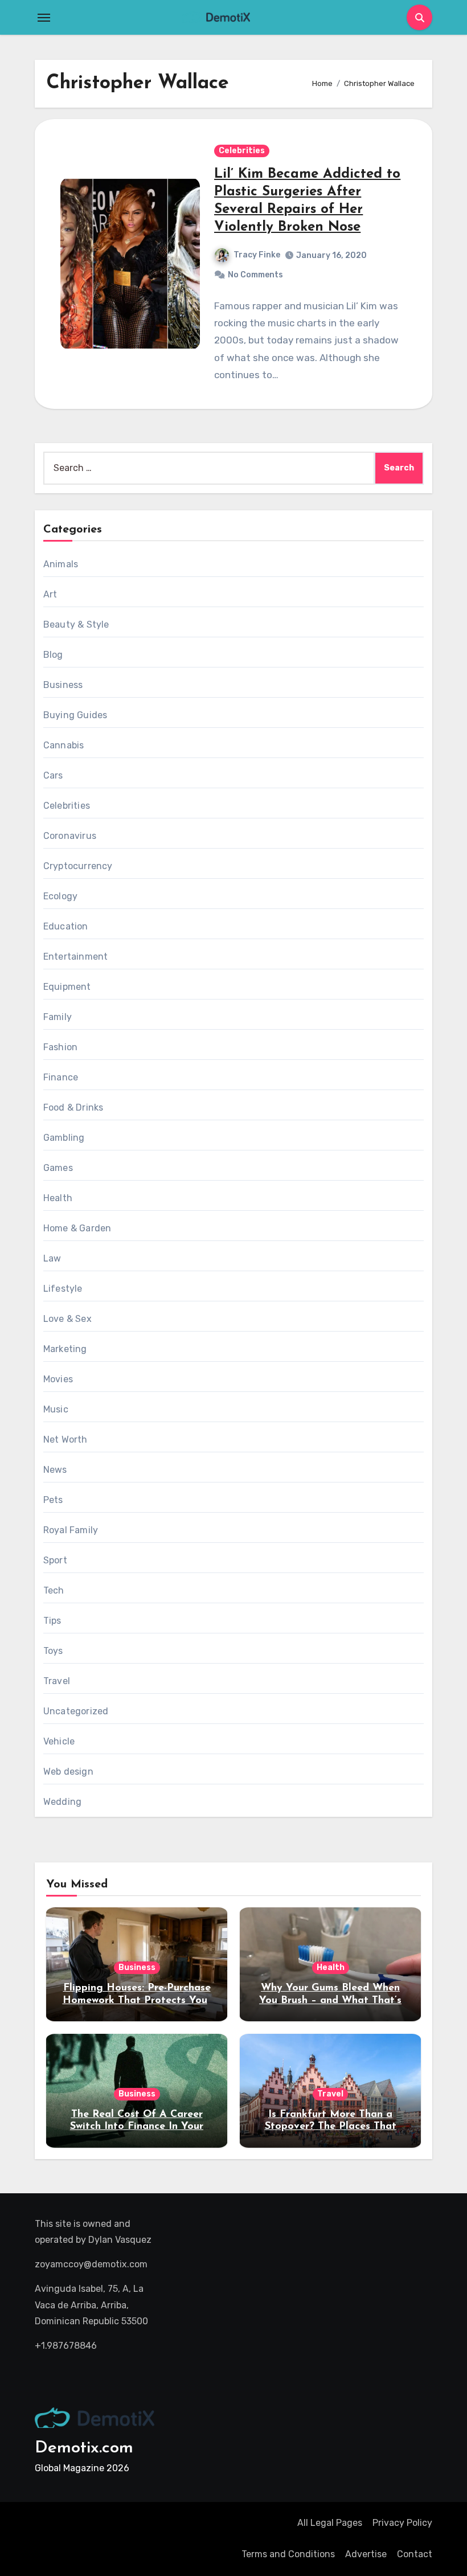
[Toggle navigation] (44, 18)
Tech (54, 1590)
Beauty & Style (76, 624)
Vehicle (59, 1741)
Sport (55, 1560)
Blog (53, 655)
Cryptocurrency (78, 866)
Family (58, 1017)
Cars (53, 775)
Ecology (60, 896)
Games (58, 1168)
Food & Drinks (73, 1107)
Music (56, 1409)
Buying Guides (75, 715)
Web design (68, 1772)
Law (52, 1258)
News (55, 1470)
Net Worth (65, 1439)
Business (63, 685)
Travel (57, 1681)
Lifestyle (63, 1289)
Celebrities (242, 151)
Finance (61, 1077)
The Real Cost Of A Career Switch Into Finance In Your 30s (137, 2127)
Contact (415, 2554)
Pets (53, 1500)
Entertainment (76, 957)
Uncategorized (76, 1711)
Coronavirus (70, 836)
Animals (61, 564)
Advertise (366, 2554)
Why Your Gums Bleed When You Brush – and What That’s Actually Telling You (330, 2000)
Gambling (64, 1138)
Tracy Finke (257, 255)
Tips (52, 1621)
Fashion (60, 1047)
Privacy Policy (402, 2523)
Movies (58, 1379)
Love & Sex (67, 1319)
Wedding (62, 1802)
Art (50, 594)
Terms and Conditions (288, 2554)
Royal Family (71, 1530)
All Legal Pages (330, 2523)
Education (66, 926)
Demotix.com (84, 2448)
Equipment (67, 987)
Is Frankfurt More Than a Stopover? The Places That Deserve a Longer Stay (331, 2127)
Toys (53, 1651)
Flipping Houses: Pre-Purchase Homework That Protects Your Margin (137, 2000)
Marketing (65, 1349)
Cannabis (64, 745)
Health (58, 1198)
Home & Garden (77, 1228)
